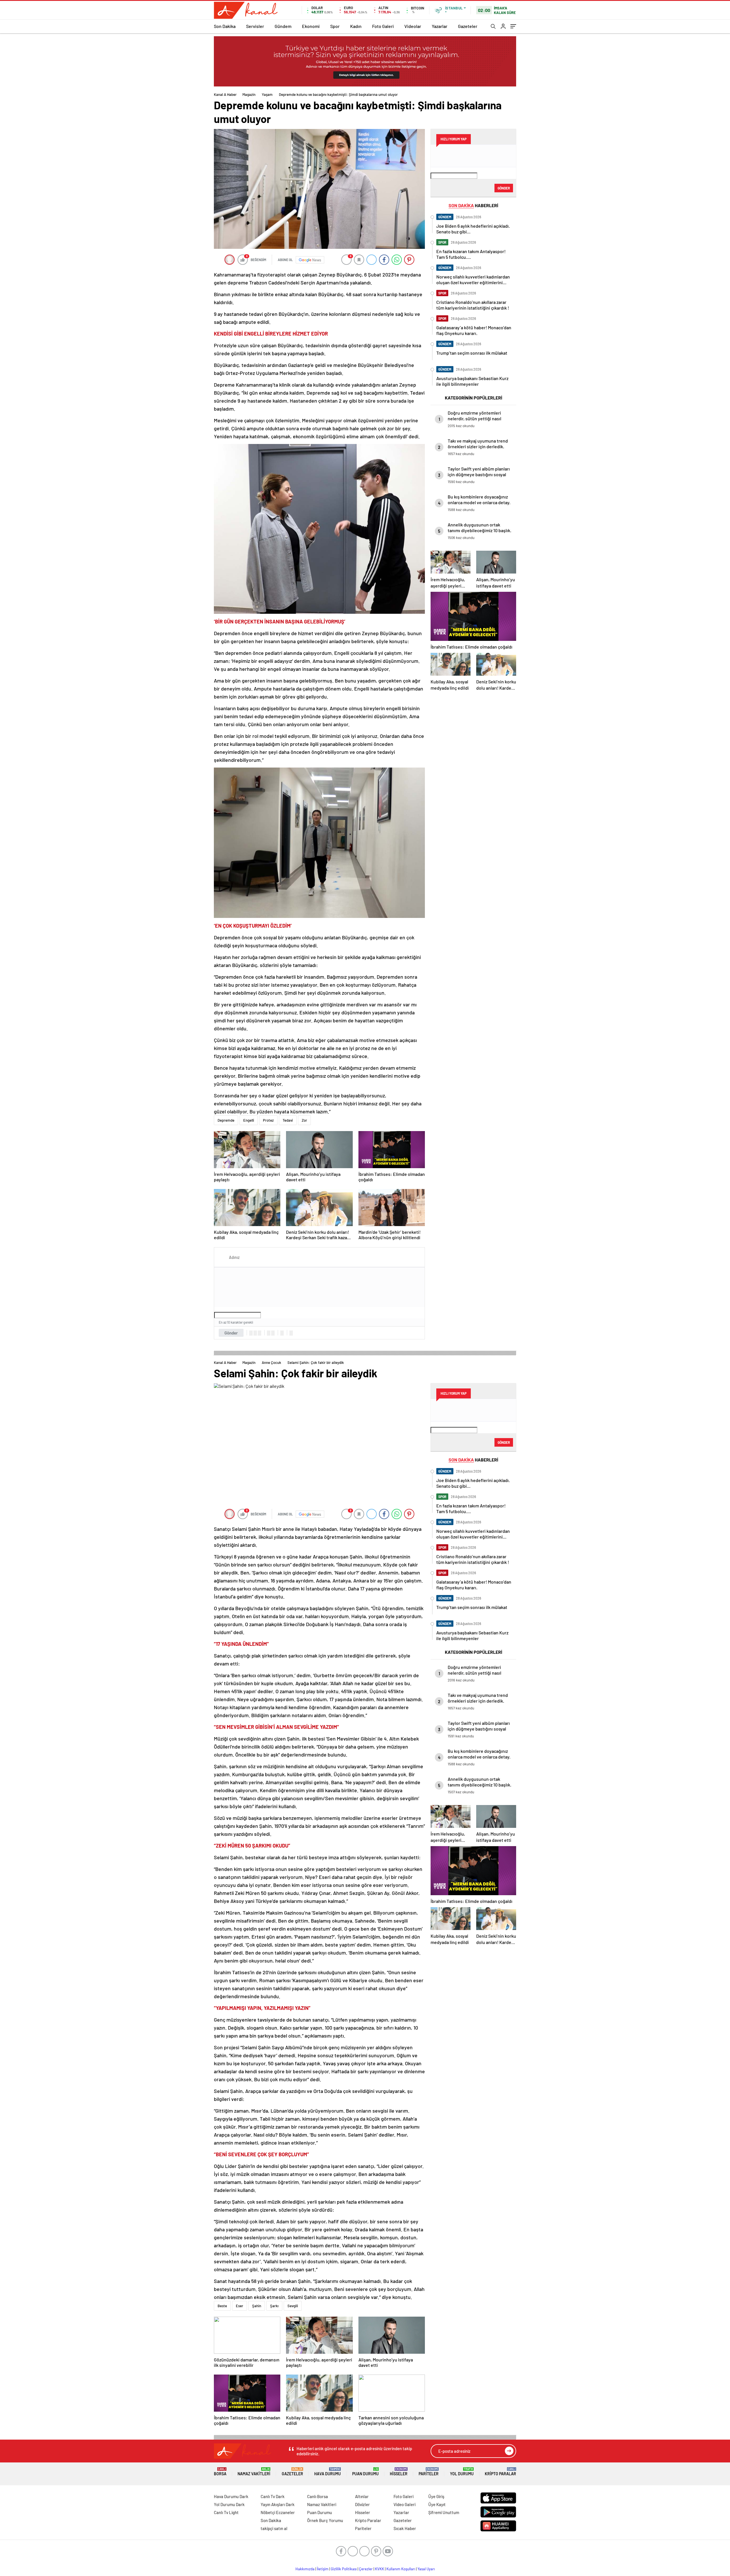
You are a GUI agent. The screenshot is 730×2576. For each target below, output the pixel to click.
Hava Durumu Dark (231, 2496)
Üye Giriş (436, 2496)
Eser (240, 2306)
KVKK (380, 2569)
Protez (268, 1120)
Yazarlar (440, 26)
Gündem (283, 26)
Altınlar (362, 2496)
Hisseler (399, 2472)
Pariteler (429, 2472)
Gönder (231, 1333)
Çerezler (366, 2569)
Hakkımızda (305, 2569)
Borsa (220, 2472)
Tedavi (288, 1120)
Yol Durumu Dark (229, 2504)
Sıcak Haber (405, 2528)
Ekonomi (311, 26)
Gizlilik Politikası (344, 2569)
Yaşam (267, 94)
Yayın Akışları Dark (278, 2504)
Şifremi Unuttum (444, 2512)
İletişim (323, 2569)
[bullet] (273, 1333)
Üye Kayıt (437, 2504)
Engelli (249, 1120)
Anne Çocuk (271, 1362)
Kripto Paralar (500, 2472)
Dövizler (362, 2504)
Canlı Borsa (318, 2496)
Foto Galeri (383, 26)
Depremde (226, 1120)
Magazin (249, 94)
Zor (304, 1120)
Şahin (257, 2306)
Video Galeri (404, 2504)
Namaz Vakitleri (254, 2472)
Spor (335, 26)
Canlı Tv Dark (273, 2496)
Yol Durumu (462, 2472)
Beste (222, 2306)
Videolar (413, 26)
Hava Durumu (328, 2472)
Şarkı (274, 2306)
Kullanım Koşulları (401, 2569)
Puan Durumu (365, 2472)
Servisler (255, 26)
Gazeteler (468, 26)
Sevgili (293, 2306)
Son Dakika (225, 26)
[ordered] (269, 1333)
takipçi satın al (274, 2528)
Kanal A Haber (225, 94)
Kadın (356, 26)
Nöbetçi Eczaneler (278, 2512)
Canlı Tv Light (226, 2512)
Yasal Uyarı (426, 2569)
